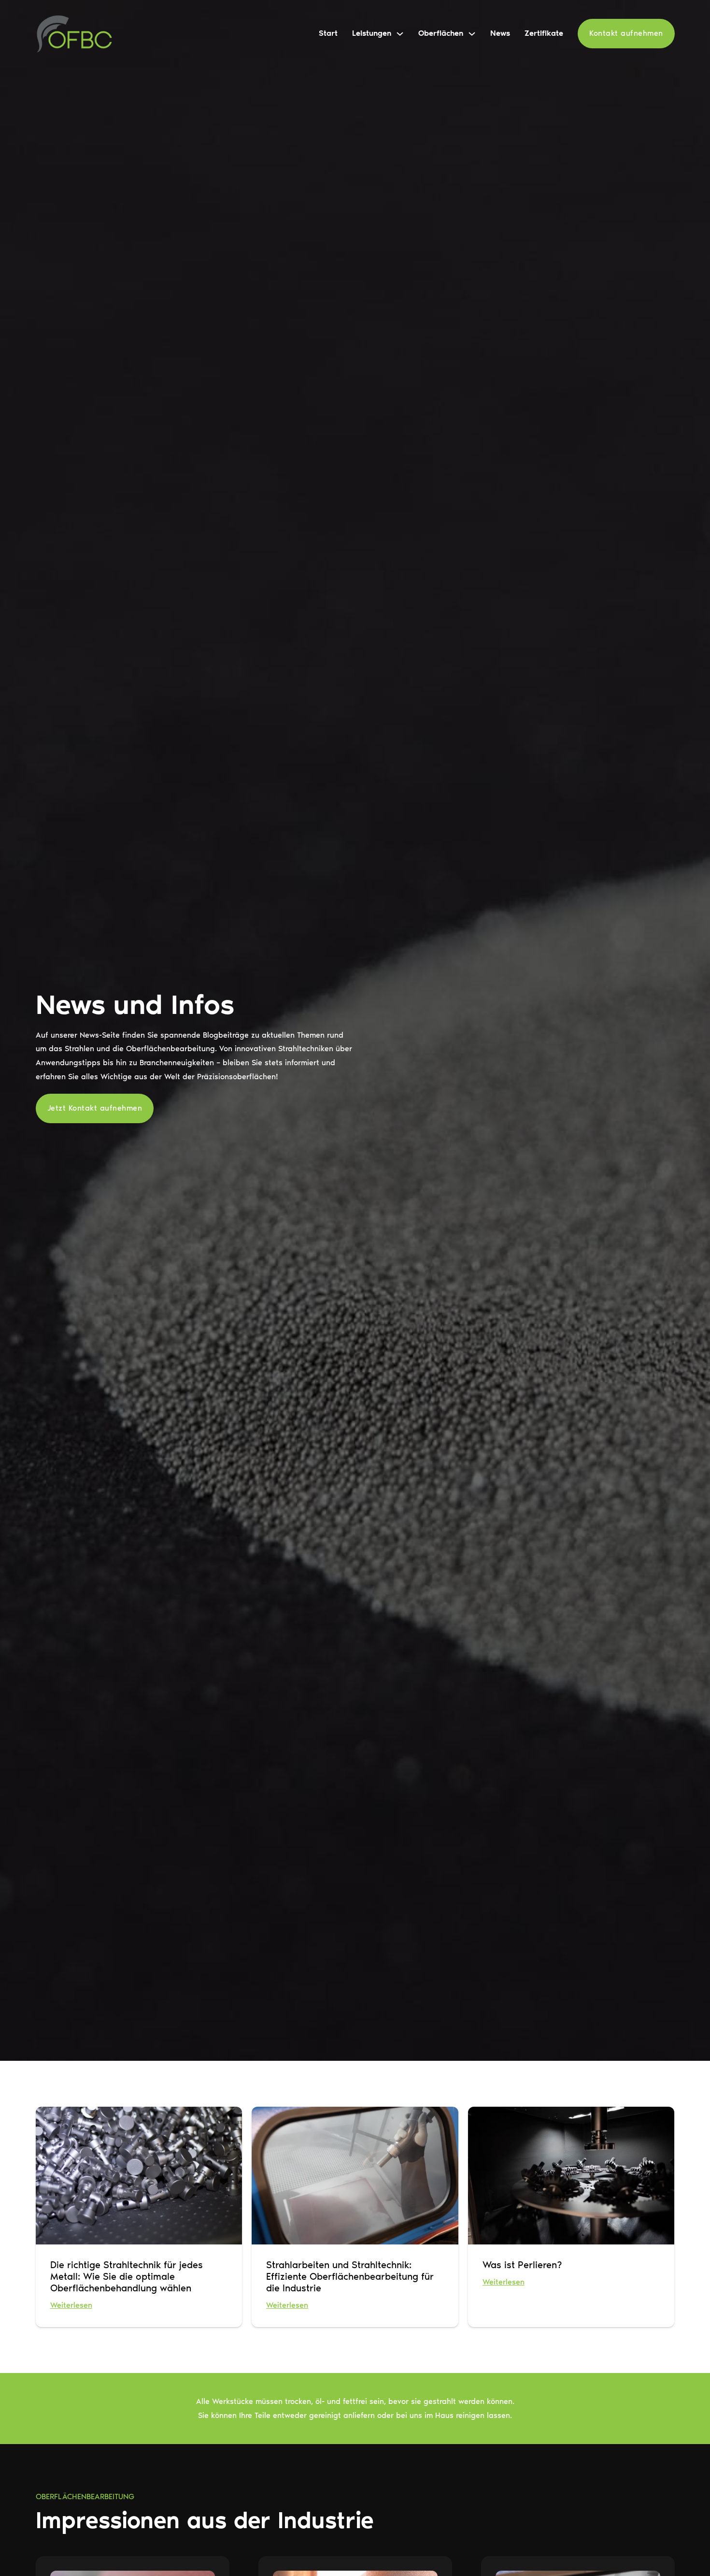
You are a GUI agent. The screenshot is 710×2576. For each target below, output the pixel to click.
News (500, 33)
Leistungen (372, 33)
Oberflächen (441, 33)
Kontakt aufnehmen (626, 33)
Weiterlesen (71, 2305)
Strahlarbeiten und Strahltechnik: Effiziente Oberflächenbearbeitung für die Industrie (350, 2276)
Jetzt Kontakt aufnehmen (95, 1108)
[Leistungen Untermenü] (400, 34)
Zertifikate (544, 33)
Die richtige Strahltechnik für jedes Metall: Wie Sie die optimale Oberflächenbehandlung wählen (127, 2276)
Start (328, 33)
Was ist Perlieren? (522, 2265)
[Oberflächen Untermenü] (472, 34)
